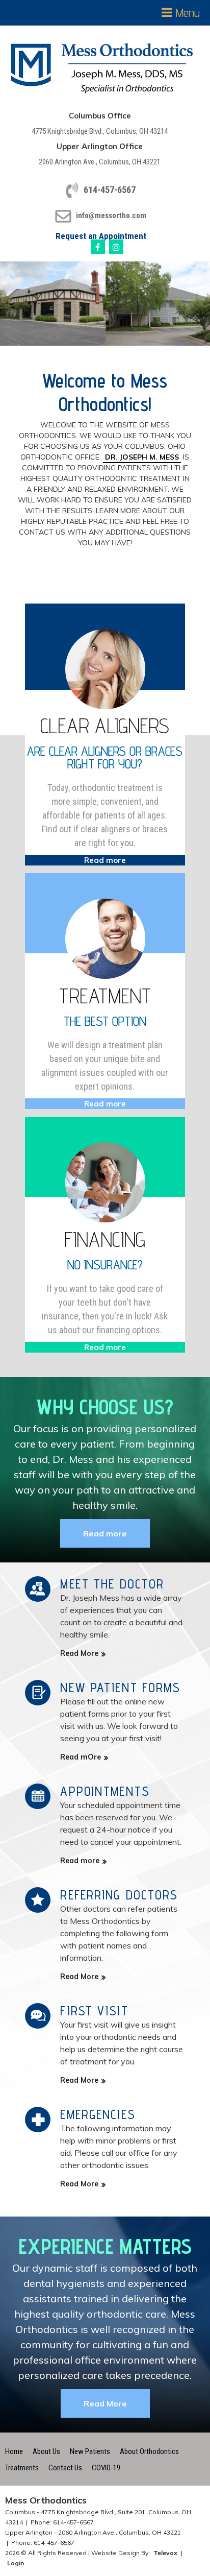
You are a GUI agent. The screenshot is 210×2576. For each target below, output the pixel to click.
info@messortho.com (111, 215)
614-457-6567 (110, 190)
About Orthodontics (149, 2451)
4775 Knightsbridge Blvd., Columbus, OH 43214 (100, 131)
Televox (165, 2553)
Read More (105, 2403)
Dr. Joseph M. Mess (142, 457)
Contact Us (65, 2468)
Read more (105, 1533)
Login (16, 2563)
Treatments (22, 2468)
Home (14, 2451)
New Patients (90, 2451)
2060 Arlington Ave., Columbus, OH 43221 (100, 162)
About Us (46, 2451)
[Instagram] (116, 247)
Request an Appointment (101, 236)
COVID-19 (106, 2468)
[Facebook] (98, 247)
